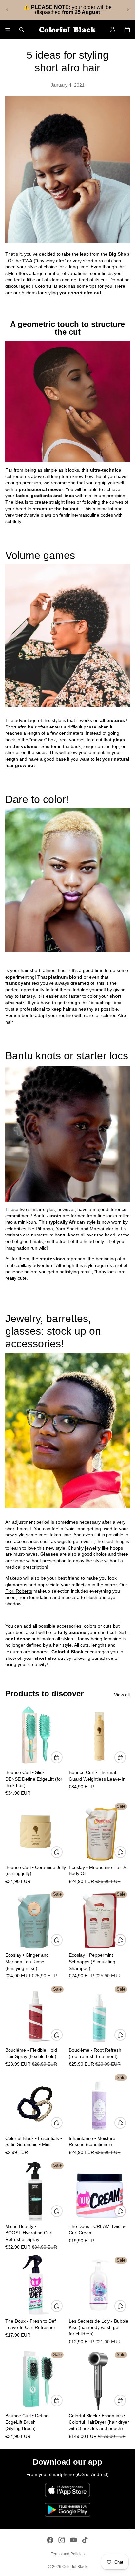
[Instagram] (62, 2540)
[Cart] (127, 30)
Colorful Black (75, 2567)
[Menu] (8, 30)
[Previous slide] (7, 10)
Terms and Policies (68, 2554)
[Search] (22, 30)
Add (62, 1757)
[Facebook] (50, 2540)
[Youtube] (73, 2540)
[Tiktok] (85, 2540)
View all (122, 1695)
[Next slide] (128, 10)
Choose (62, 2123)
